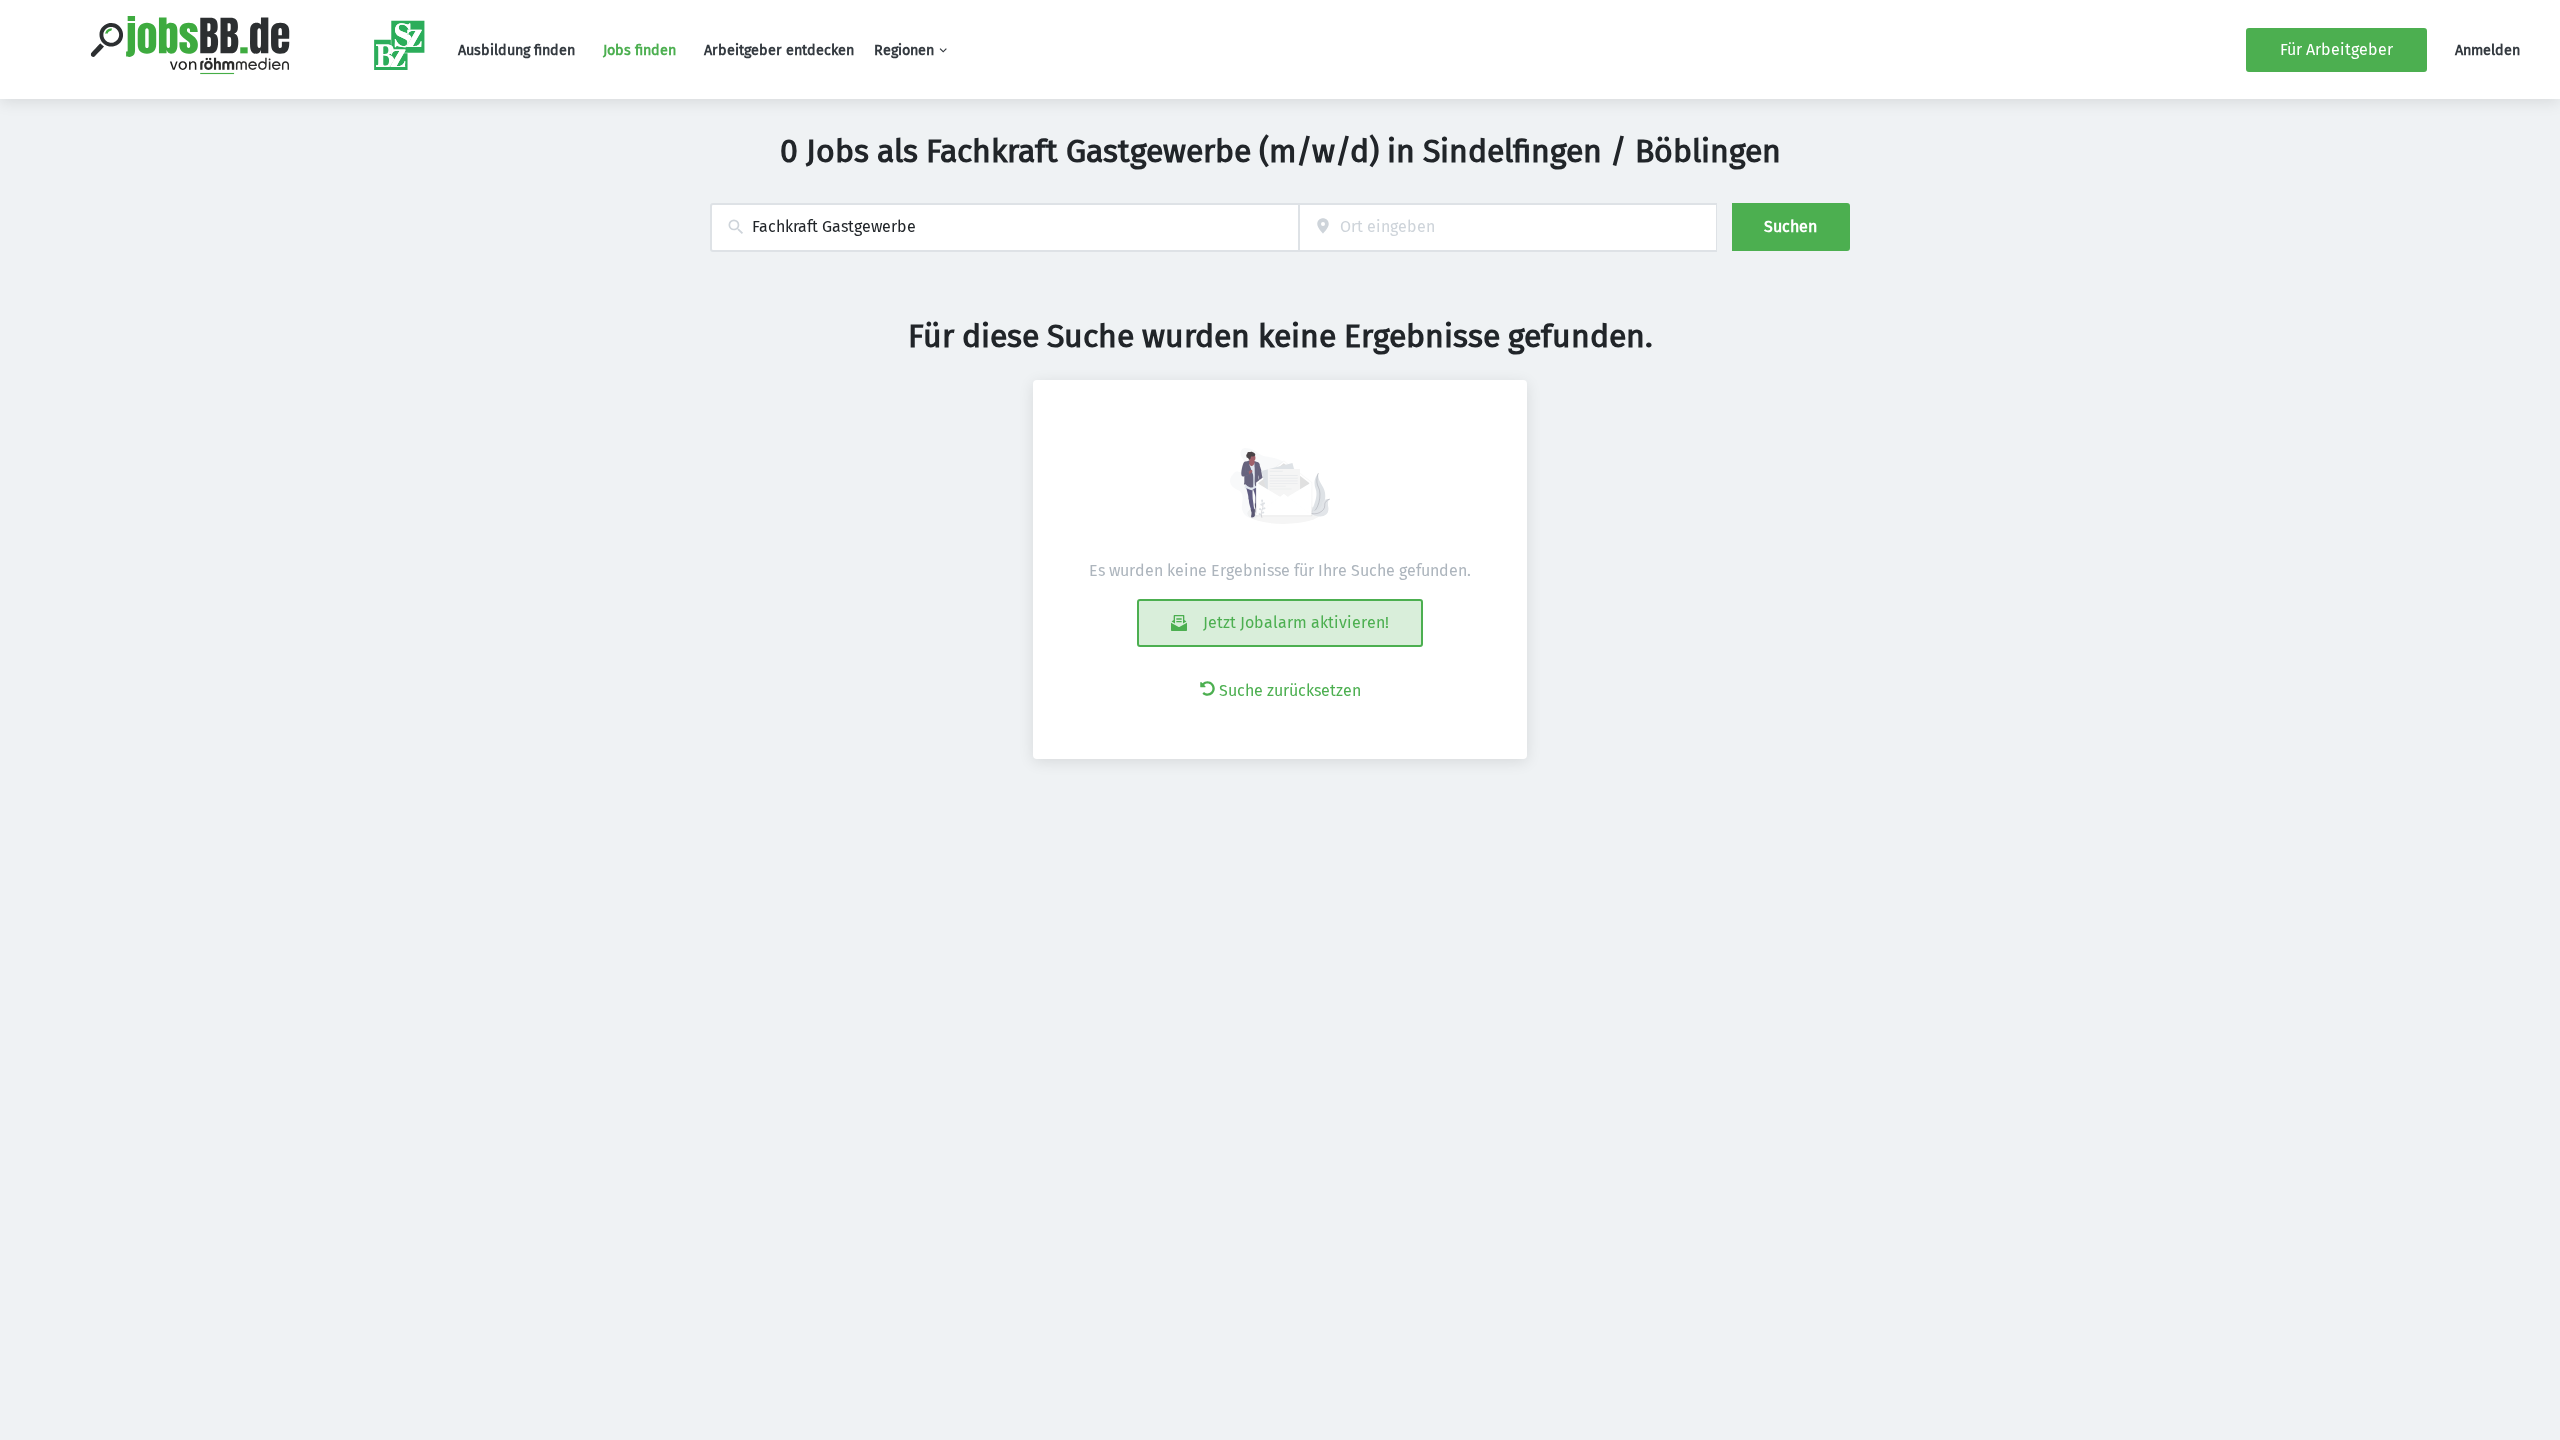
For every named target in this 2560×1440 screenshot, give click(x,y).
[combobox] (1004, 227)
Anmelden (2487, 50)
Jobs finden (639, 50)
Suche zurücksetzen (1290, 690)
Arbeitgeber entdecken (779, 50)
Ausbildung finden (516, 50)
